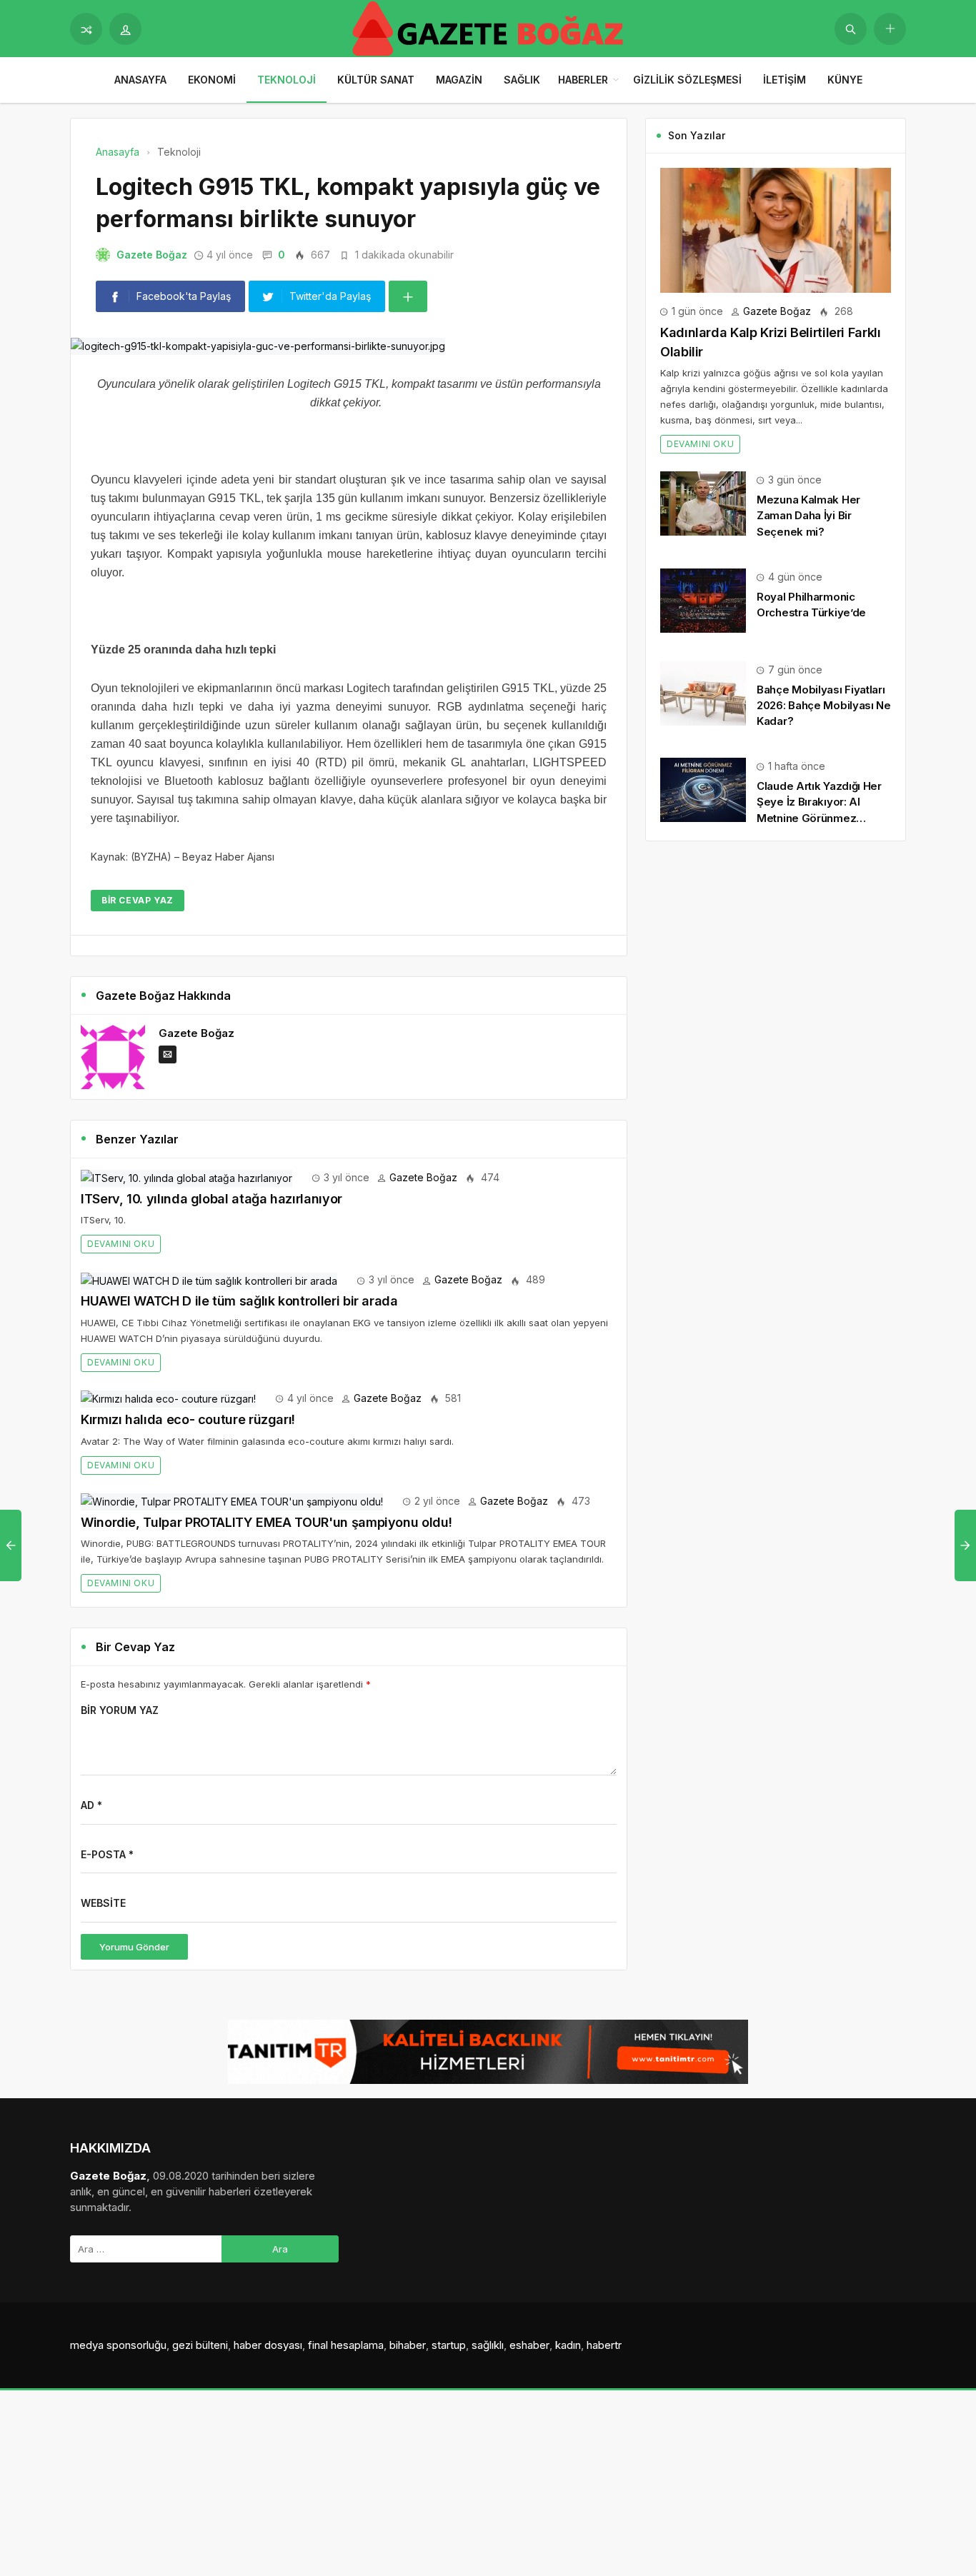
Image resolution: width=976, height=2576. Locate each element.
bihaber (408, 2345)
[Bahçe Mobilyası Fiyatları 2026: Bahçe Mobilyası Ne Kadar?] (703, 692)
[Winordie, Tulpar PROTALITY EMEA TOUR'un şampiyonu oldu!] (232, 1501)
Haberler (583, 80)
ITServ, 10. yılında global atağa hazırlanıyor (211, 1199)
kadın (568, 2345)
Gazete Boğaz (152, 255)
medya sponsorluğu (118, 2345)
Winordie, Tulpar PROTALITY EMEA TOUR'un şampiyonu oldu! (266, 1522)
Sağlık (522, 80)
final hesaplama (346, 2345)
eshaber (529, 2345)
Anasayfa (140, 80)
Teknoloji (287, 80)
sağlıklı (488, 2345)
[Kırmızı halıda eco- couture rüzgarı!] (168, 1398)
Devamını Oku (121, 1244)
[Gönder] (851, 29)
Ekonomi (212, 80)
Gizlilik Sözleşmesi (687, 80)
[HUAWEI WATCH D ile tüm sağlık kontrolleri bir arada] (209, 1279)
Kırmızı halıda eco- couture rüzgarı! (188, 1419)
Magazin (459, 80)
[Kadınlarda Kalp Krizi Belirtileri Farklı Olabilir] (776, 229)
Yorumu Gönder (134, 1947)
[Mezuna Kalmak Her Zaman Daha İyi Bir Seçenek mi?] (703, 502)
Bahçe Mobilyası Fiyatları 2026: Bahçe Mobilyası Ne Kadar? (824, 705)
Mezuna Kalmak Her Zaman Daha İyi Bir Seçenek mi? (808, 515)
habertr (604, 2345)
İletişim (785, 80)
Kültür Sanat (376, 80)
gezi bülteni (200, 2345)
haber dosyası (268, 2345)
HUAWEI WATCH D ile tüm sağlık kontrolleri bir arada (239, 1301)
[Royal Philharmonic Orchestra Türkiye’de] (703, 600)
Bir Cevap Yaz (138, 900)
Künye (845, 80)
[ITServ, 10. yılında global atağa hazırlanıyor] (186, 1177)
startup (449, 2345)
